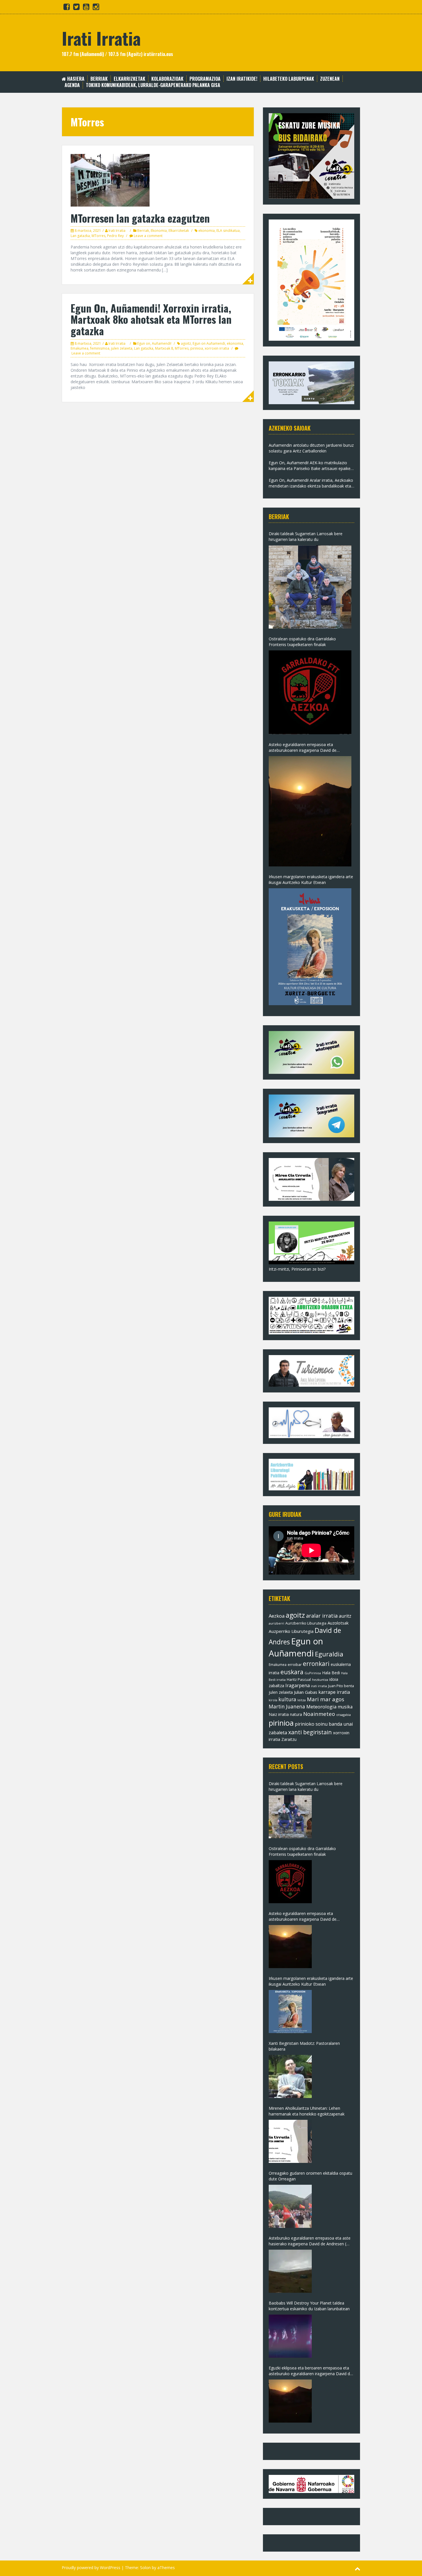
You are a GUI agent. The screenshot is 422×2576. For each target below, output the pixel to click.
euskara (292, 1672)
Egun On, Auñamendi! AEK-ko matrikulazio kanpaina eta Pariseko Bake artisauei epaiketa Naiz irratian (311, 466)
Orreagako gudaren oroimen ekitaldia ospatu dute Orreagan (310, 2176)
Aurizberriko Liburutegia (306, 1623)
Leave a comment (148, 236)
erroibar (295, 1664)
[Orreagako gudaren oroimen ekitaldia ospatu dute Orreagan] (290, 2206)
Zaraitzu (289, 1739)
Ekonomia (159, 231)
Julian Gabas (306, 1692)
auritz (345, 1616)
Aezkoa (277, 1616)
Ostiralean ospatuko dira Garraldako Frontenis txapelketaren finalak (302, 642)
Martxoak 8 (164, 348)
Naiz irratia (279, 1714)
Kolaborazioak (167, 79)
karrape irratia (334, 1692)
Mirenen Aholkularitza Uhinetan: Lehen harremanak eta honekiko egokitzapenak (307, 2111)
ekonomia (207, 231)
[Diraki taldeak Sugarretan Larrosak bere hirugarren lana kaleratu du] (310, 587)
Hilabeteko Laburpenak (289, 79)
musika (345, 1707)
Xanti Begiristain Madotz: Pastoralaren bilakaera (304, 2046)
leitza (302, 1700)
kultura (287, 1699)
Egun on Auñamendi (209, 343)
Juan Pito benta (341, 1686)
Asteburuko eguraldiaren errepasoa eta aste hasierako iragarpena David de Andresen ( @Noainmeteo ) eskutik (310, 2241)
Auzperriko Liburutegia (291, 1631)
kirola (273, 1700)
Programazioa (205, 79)
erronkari (316, 1664)
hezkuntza (320, 1680)
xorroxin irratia (217, 348)
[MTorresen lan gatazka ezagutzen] (110, 180)
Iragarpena (298, 1685)
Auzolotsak (338, 1623)
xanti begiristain (310, 1732)
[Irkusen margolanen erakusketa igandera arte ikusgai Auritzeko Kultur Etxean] (310, 947)
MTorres (98, 236)
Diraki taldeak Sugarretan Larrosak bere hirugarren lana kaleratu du (306, 536)
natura (296, 1714)
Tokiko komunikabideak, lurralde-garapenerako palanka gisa (153, 85)
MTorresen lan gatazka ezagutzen (140, 218)
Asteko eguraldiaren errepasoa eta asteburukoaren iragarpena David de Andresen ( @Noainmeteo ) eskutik (303, 747)
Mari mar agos (326, 1699)
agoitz (186, 343)
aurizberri (276, 1623)
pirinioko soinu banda (319, 1724)
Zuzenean (330, 79)
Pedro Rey (115, 236)
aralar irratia (322, 1616)
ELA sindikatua (228, 231)
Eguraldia (329, 1654)
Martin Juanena (287, 1707)
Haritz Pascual (299, 1679)
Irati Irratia (101, 38)
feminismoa (100, 348)
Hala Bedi (331, 1673)
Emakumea (80, 348)
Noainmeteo (319, 1714)
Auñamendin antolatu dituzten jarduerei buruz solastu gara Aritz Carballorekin (311, 448)
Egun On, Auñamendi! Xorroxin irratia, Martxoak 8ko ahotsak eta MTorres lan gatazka (151, 319)
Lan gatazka (80, 236)
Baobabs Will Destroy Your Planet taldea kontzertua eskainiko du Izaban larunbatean (309, 2306)
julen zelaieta (122, 348)
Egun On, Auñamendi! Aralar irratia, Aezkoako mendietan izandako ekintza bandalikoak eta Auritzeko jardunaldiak (311, 483)
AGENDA (72, 85)
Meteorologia (321, 1707)
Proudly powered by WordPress (91, 2568)
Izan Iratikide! (242, 79)
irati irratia (319, 1686)
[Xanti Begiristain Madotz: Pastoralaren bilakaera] (290, 2076)
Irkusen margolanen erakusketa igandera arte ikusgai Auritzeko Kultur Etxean (311, 879)
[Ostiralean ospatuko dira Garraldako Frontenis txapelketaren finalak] (310, 692)
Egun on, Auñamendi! (154, 343)
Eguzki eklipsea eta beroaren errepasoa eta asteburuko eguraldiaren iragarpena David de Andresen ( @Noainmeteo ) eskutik (310, 2371)
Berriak (99, 79)
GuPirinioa (313, 1673)
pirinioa (197, 348)
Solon (145, 2568)
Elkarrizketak (129, 79)
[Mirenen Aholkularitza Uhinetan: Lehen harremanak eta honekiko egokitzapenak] (290, 2141)
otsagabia (343, 1715)
